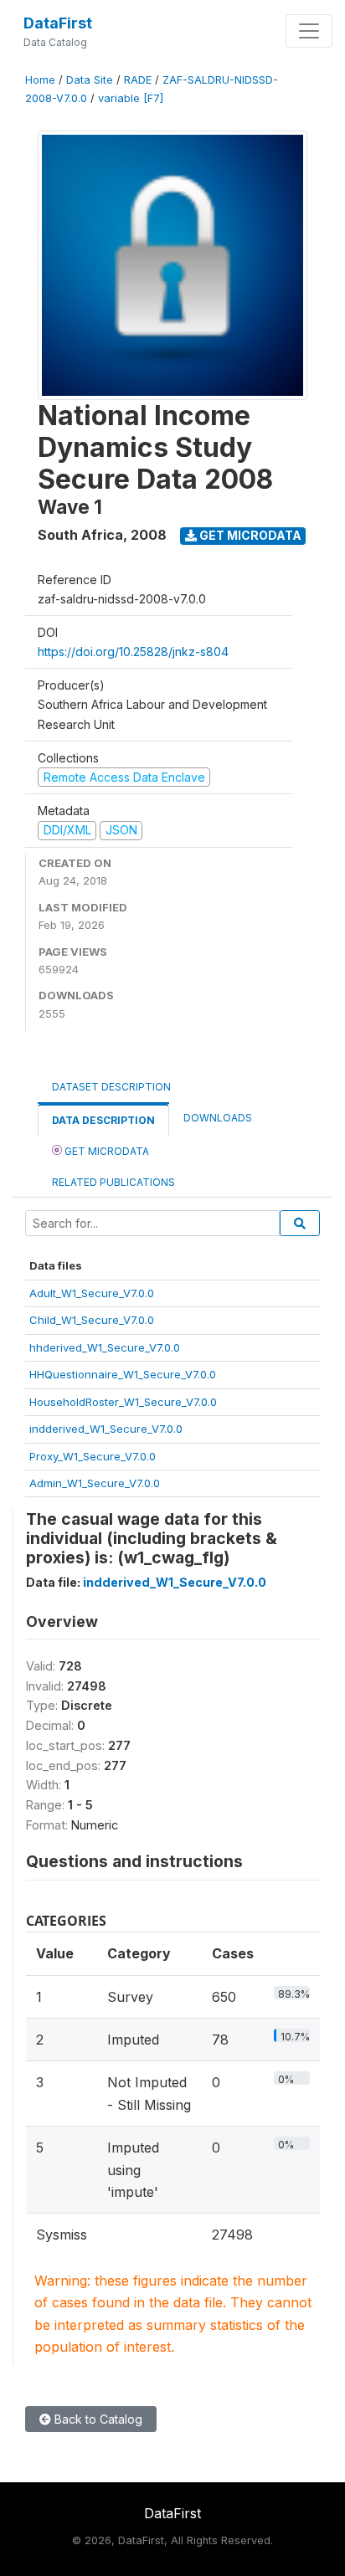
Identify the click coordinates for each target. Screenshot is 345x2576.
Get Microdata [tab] (106, 1151)
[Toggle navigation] (309, 31)
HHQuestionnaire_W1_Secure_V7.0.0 (123, 1374)
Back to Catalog (97, 2419)
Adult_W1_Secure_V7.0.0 (92, 1293)
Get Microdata (249, 535)
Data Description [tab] (103, 1120)
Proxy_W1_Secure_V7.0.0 (93, 1456)
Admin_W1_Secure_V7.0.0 (95, 1483)
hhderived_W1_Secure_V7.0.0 (105, 1347)
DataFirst (58, 23)
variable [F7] (131, 98)
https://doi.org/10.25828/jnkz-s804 (133, 652)
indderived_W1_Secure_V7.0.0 (106, 1429)
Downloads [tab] (218, 1118)
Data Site (90, 80)
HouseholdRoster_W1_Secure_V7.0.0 (123, 1402)
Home (40, 80)
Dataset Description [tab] (111, 1087)
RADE (138, 80)
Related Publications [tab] (113, 1182)
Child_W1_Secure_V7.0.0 (92, 1320)
